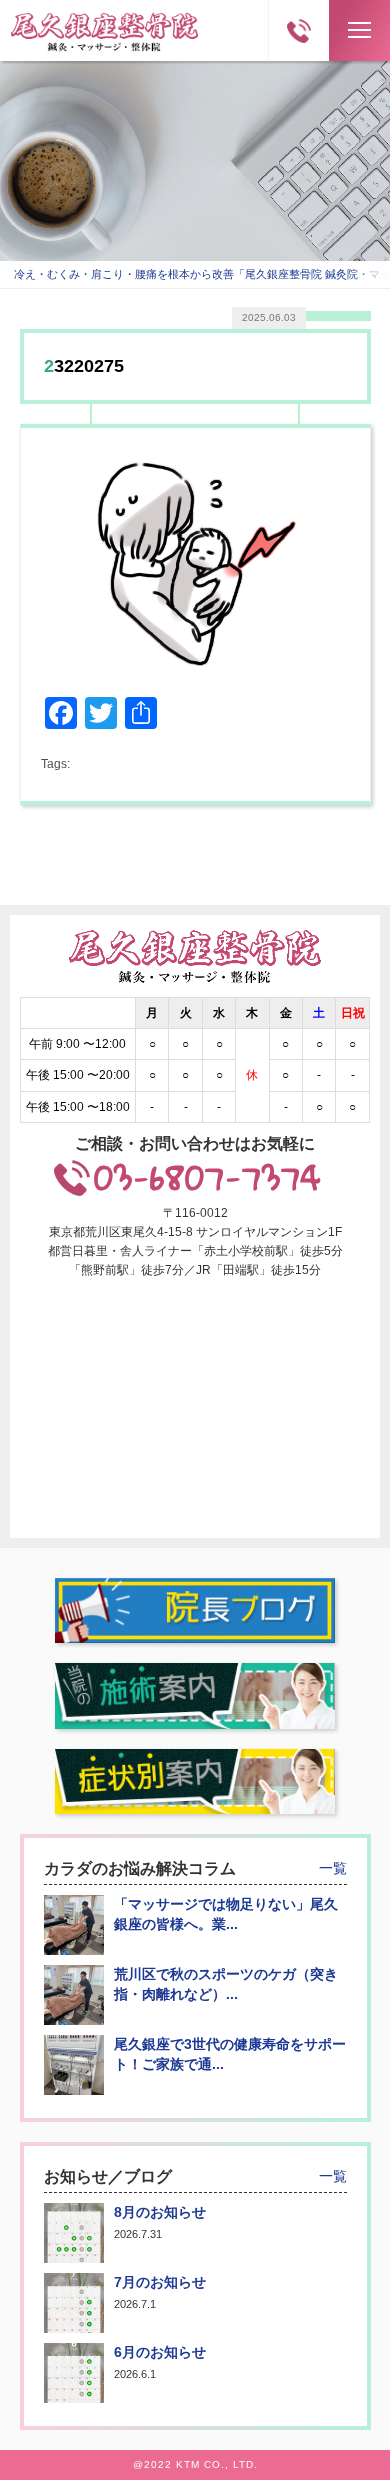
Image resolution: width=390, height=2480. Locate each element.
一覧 (333, 1868)
